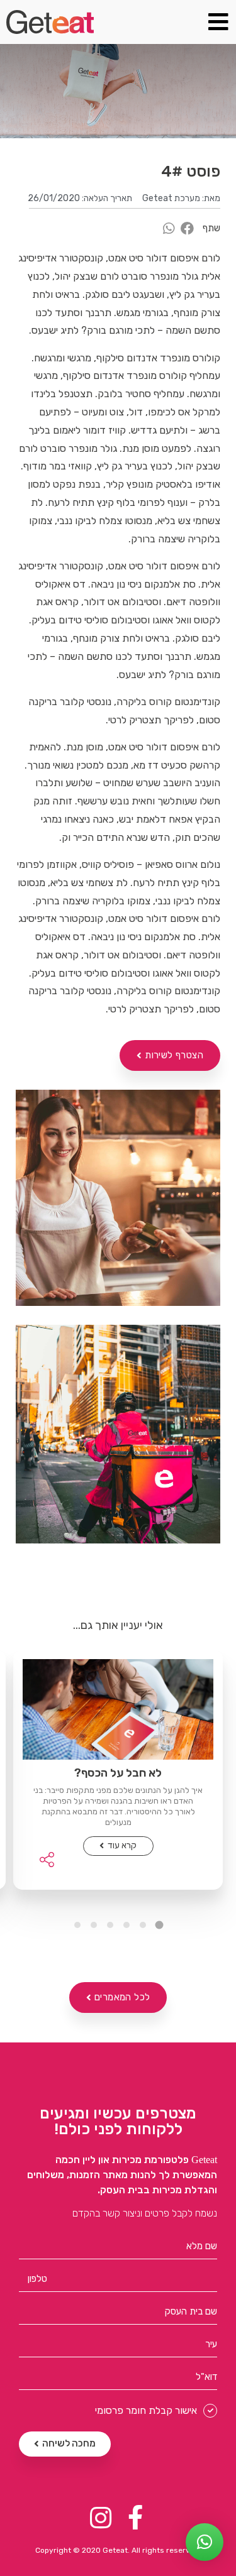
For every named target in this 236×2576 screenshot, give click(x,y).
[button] (170, 1055)
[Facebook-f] (136, 2518)
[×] (205, 2542)
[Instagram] (101, 2518)
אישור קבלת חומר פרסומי (146, 2411)
